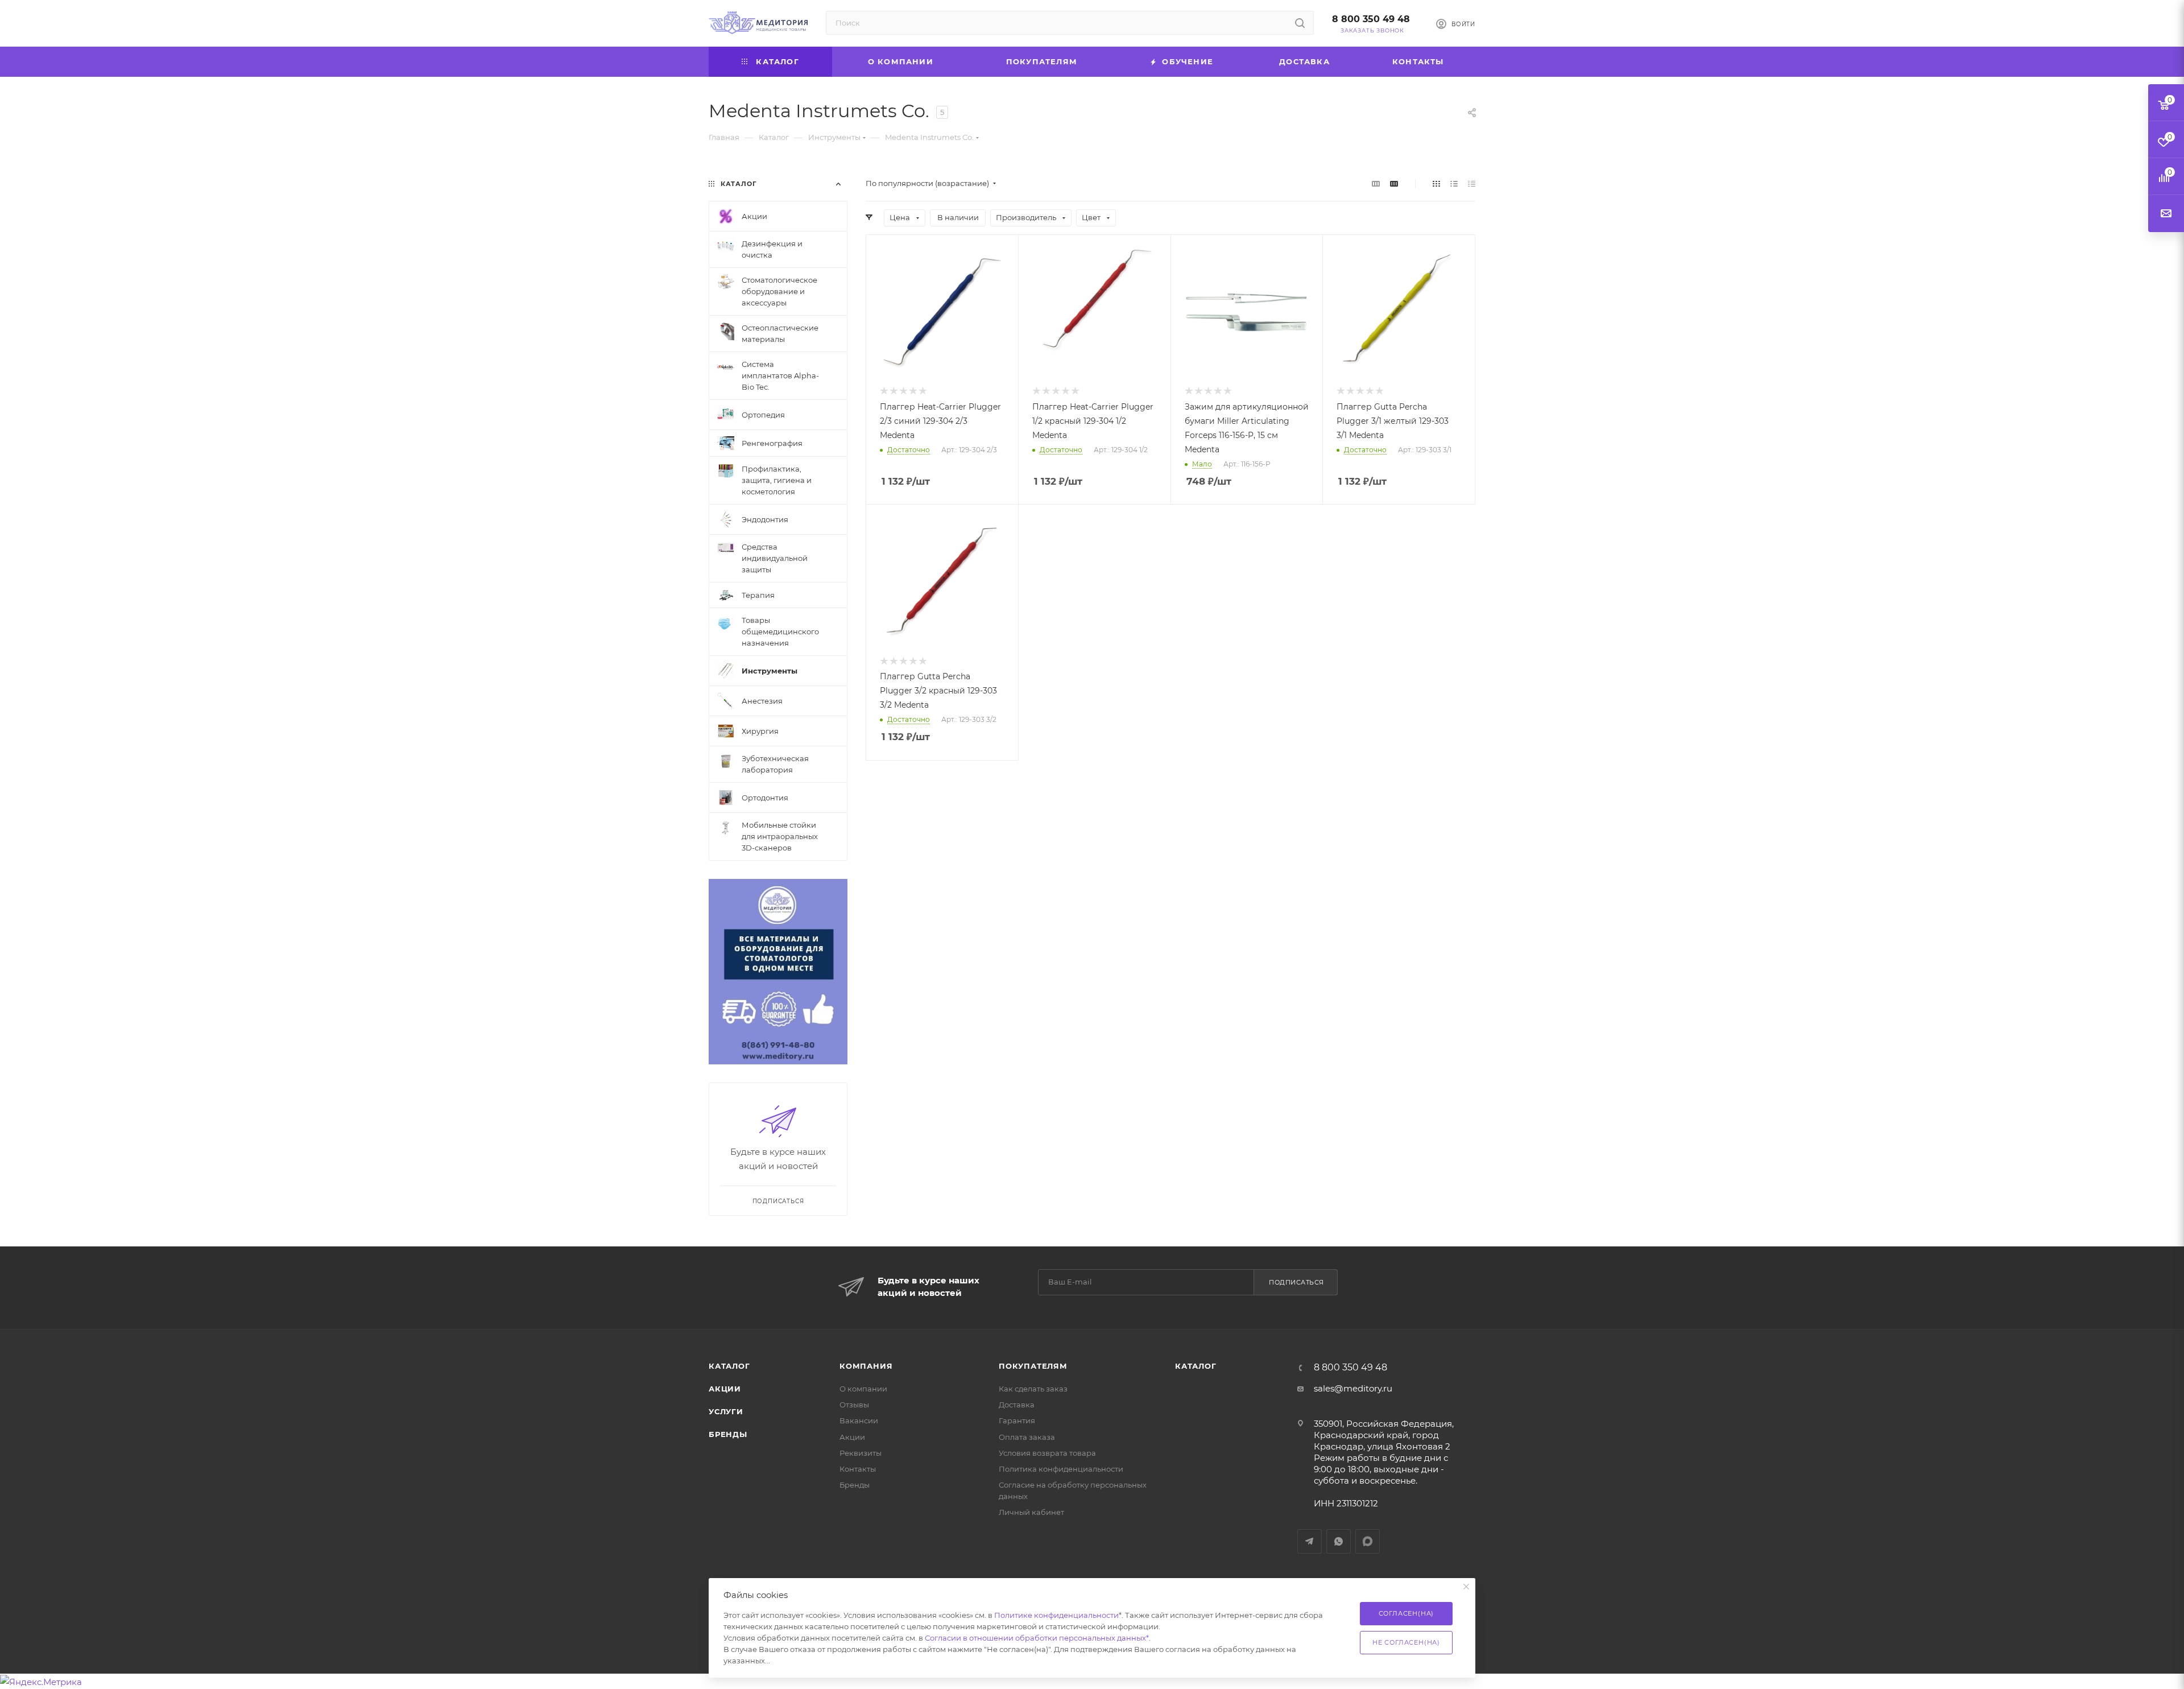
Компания (866, 1366)
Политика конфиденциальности (1061, 1469)
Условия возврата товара (1047, 1453)
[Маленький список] (1376, 183)
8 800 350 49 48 (1371, 19)
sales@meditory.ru (1353, 1388)
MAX (1368, 1541)
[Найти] (1300, 23)
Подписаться (1296, 1282)
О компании (863, 1389)
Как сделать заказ (1033, 1389)
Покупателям (1033, 1366)
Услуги (726, 1411)
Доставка (1017, 1405)
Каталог (729, 1366)
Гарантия (1017, 1420)
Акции (725, 1389)
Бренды (728, 1434)
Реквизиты (861, 1453)
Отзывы (854, 1405)
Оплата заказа (1027, 1437)
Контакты (858, 1469)
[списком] (1454, 183)
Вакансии (859, 1420)
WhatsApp (1339, 1541)
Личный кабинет (1031, 1512)
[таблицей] (1472, 183)
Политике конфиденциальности (1056, 1615)
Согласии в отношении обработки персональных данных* (1037, 1638)
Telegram (1310, 1541)
